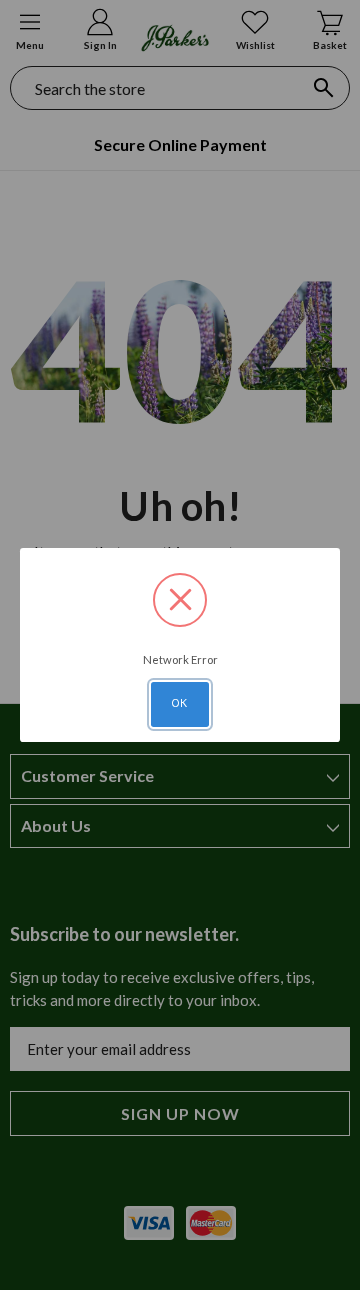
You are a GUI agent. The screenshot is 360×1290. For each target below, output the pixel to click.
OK (180, 703)
